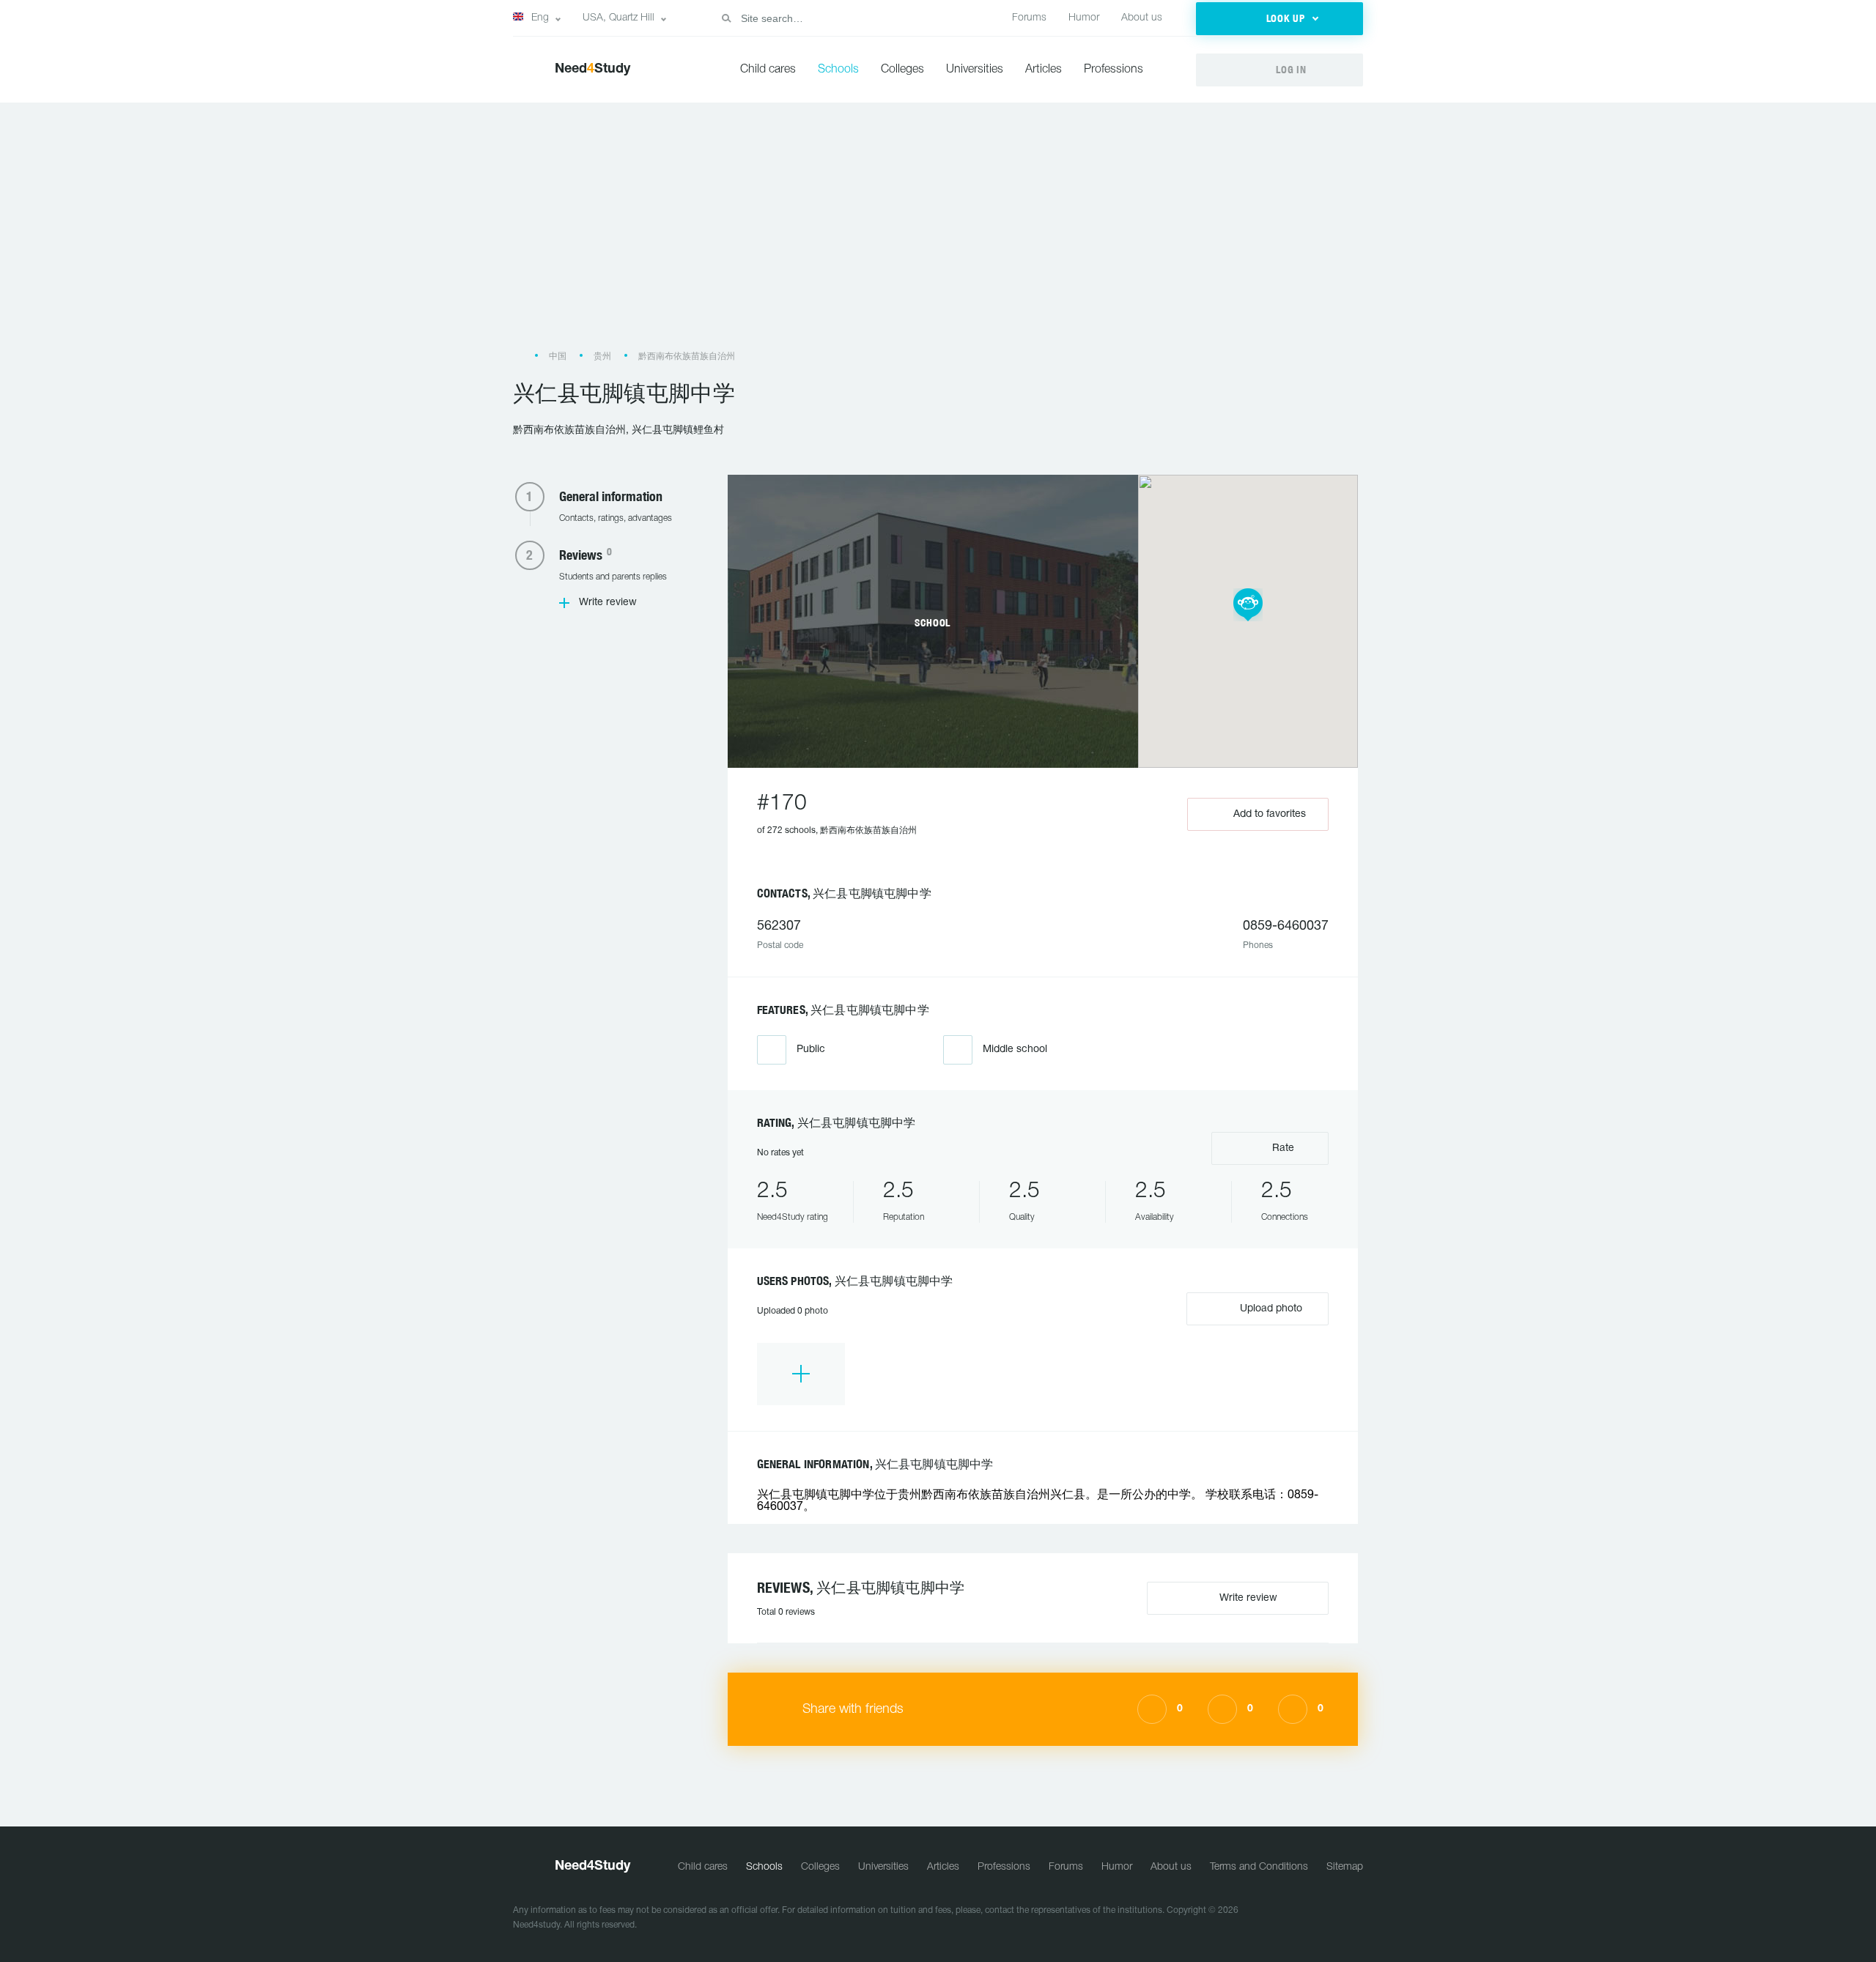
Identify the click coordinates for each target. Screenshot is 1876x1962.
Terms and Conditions (1259, 1867)
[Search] (726, 18)
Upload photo (1270, 1309)
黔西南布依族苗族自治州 (687, 356)
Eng (540, 18)
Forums (1029, 18)
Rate (1282, 1148)
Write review (608, 603)
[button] (1279, 19)
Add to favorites (1270, 814)
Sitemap (1345, 1867)
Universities (975, 70)
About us (1142, 18)
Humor (1084, 18)
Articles (1044, 70)
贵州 (602, 356)
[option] (801, 1374)
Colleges (902, 70)
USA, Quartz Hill (618, 18)
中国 (558, 356)
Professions (1114, 70)
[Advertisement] (938, 233)
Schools (838, 70)
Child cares (768, 70)
